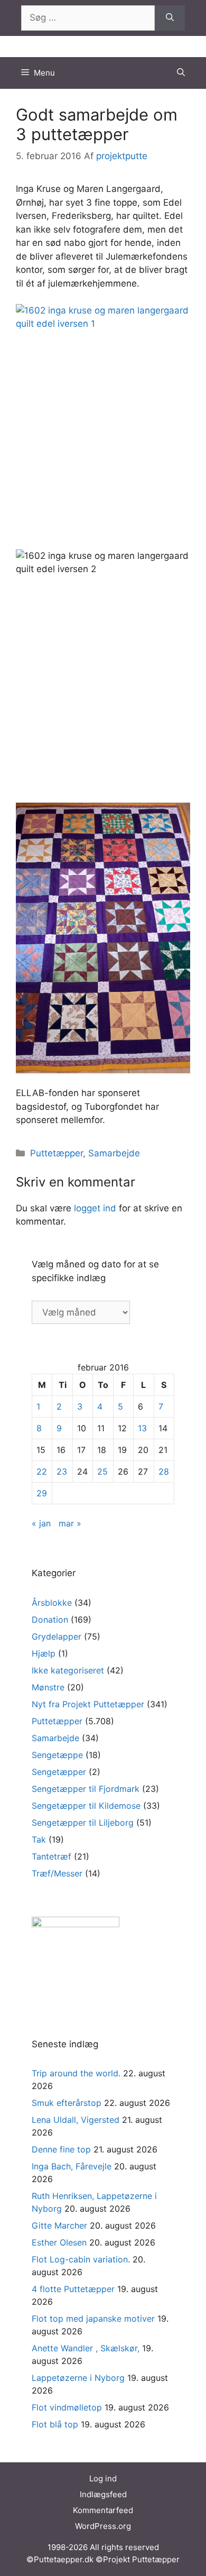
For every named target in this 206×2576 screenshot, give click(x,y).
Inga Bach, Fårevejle (72, 2166)
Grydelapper (57, 1636)
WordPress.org (103, 2526)
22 (42, 1471)
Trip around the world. (76, 2073)
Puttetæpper (57, 1153)
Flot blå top (55, 2424)
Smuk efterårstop (67, 2103)
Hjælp (44, 1653)
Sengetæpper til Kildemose (86, 1806)
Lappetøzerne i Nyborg (78, 2378)
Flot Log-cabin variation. (81, 2259)
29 (42, 1493)
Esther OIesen (59, 2242)
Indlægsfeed (103, 2494)
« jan (41, 1523)
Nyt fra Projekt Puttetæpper (88, 1704)
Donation (50, 1620)
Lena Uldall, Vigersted (76, 2120)
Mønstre (48, 1687)
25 (102, 1471)
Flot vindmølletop (67, 2407)
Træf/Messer (57, 1873)
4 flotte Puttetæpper (73, 2289)
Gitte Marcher (59, 2225)
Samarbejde (114, 1153)
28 (164, 1471)
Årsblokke (52, 1603)
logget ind (95, 1208)
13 (142, 1428)
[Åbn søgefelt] (181, 73)
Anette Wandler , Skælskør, (86, 2348)
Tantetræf (51, 1856)
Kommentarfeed (103, 2510)
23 (62, 1471)
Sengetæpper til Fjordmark (86, 1789)
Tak (39, 1839)
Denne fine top (61, 2149)
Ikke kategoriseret (68, 1670)
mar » (70, 1523)
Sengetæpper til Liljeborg (83, 1823)
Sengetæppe (57, 1755)
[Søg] (170, 18)
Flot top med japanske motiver (93, 2319)
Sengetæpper (59, 1772)
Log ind (103, 2478)
